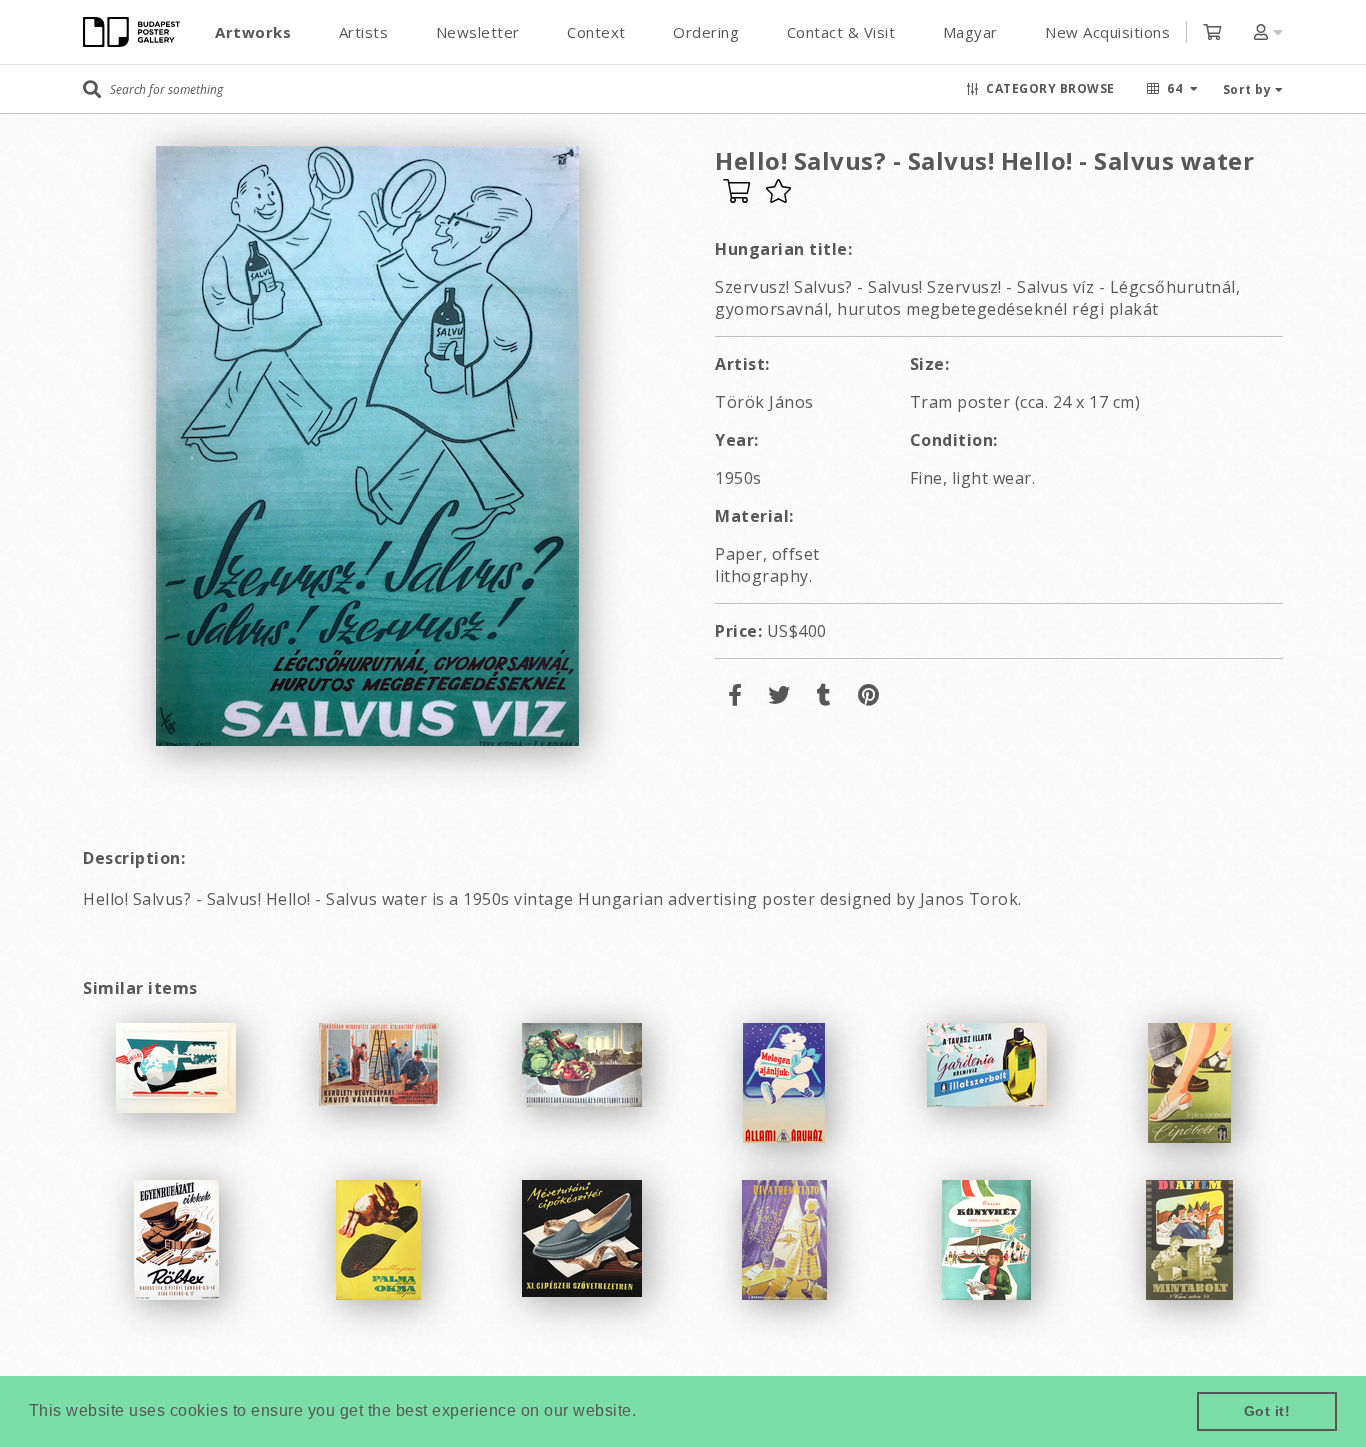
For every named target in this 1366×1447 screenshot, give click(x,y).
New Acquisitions (1107, 32)
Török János (764, 402)
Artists (364, 32)
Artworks (253, 32)
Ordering (706, 32)
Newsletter (478, 32)
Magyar (970, 32)
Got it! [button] (1267, 1411)
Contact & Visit (841, 32)
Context (596, 32)
